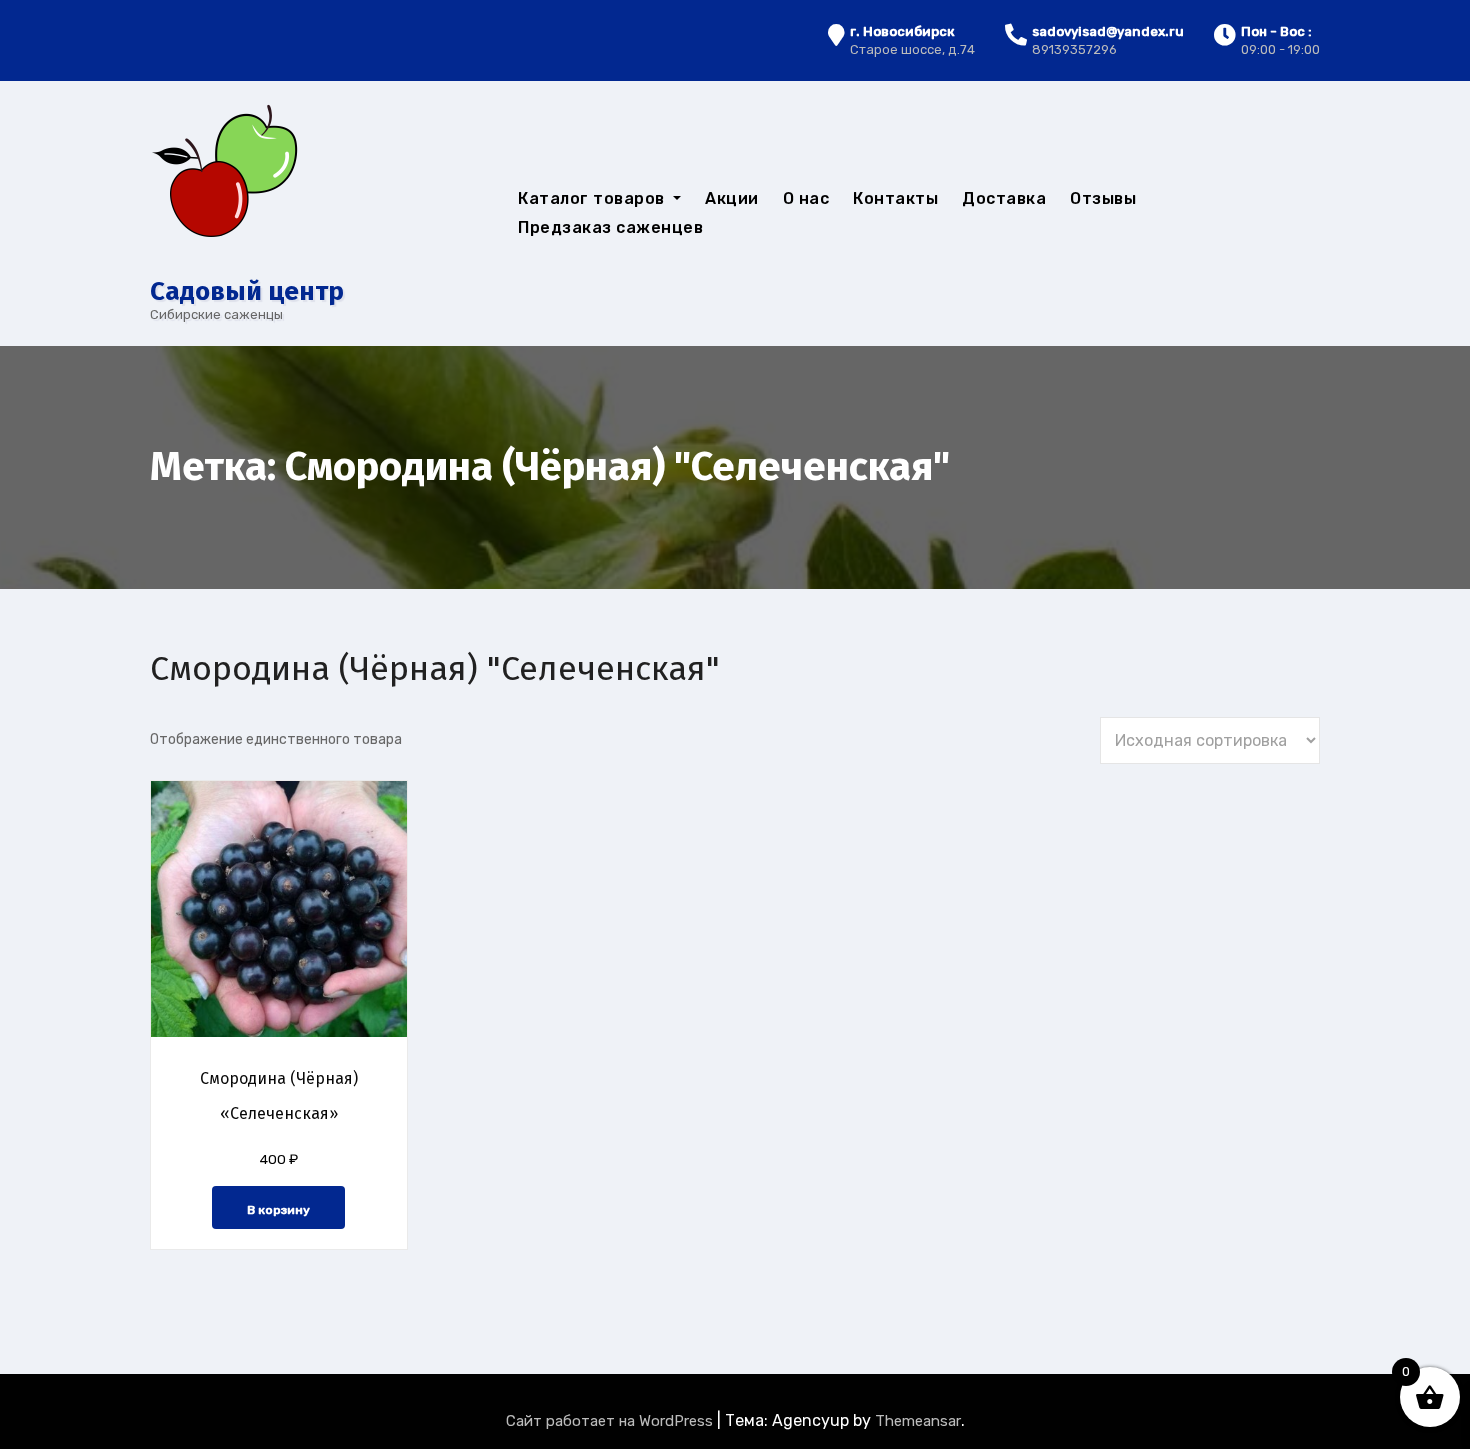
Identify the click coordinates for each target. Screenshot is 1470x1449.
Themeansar (918, 1421)
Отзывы (1103, 198)
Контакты (895, 198)
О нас (806, 198)
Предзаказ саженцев (610, 227)
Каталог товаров (593, 198)
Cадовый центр (247, 291)
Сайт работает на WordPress (611, 1421)
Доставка (1004, 198)
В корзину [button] (278, 1210)
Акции (732, 198)
